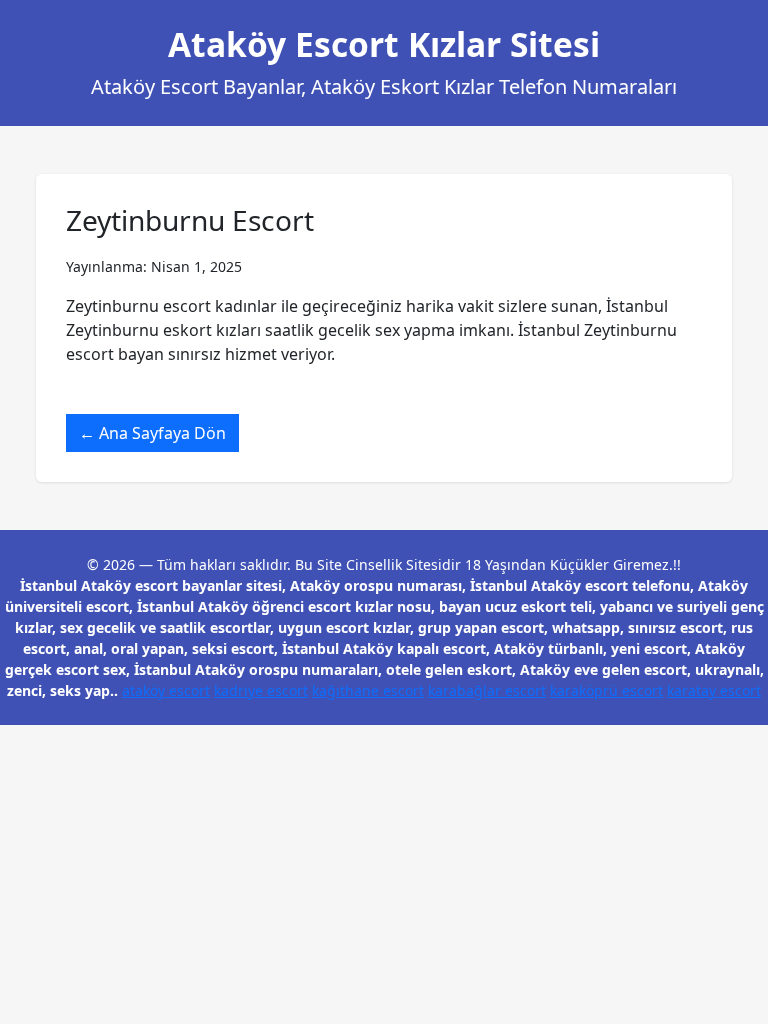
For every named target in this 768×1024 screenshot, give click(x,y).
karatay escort (714, 690)
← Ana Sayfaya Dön (152, 433)
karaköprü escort (606, 690)
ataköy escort (166, 690)
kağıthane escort (368, 690)
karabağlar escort (487, 690)
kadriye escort (261, 690)
